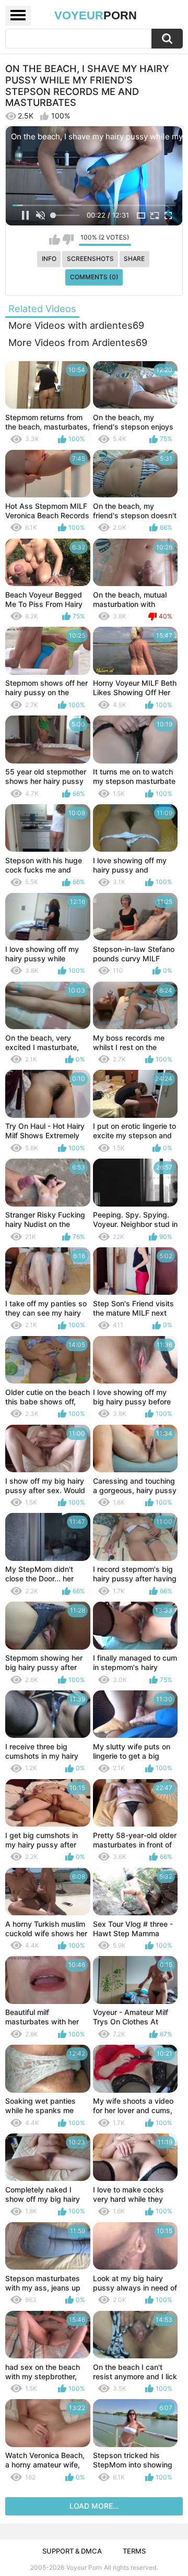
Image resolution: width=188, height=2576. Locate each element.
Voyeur (96, 15)
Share (134, 259)
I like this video (55, 240)
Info (49, 259)
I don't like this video (68, 240)
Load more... (94, 2506)
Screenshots (90, 259)
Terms (134, 2551)
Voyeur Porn (84, 2567)
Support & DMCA (72, 2551)
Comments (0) (94, 277)
